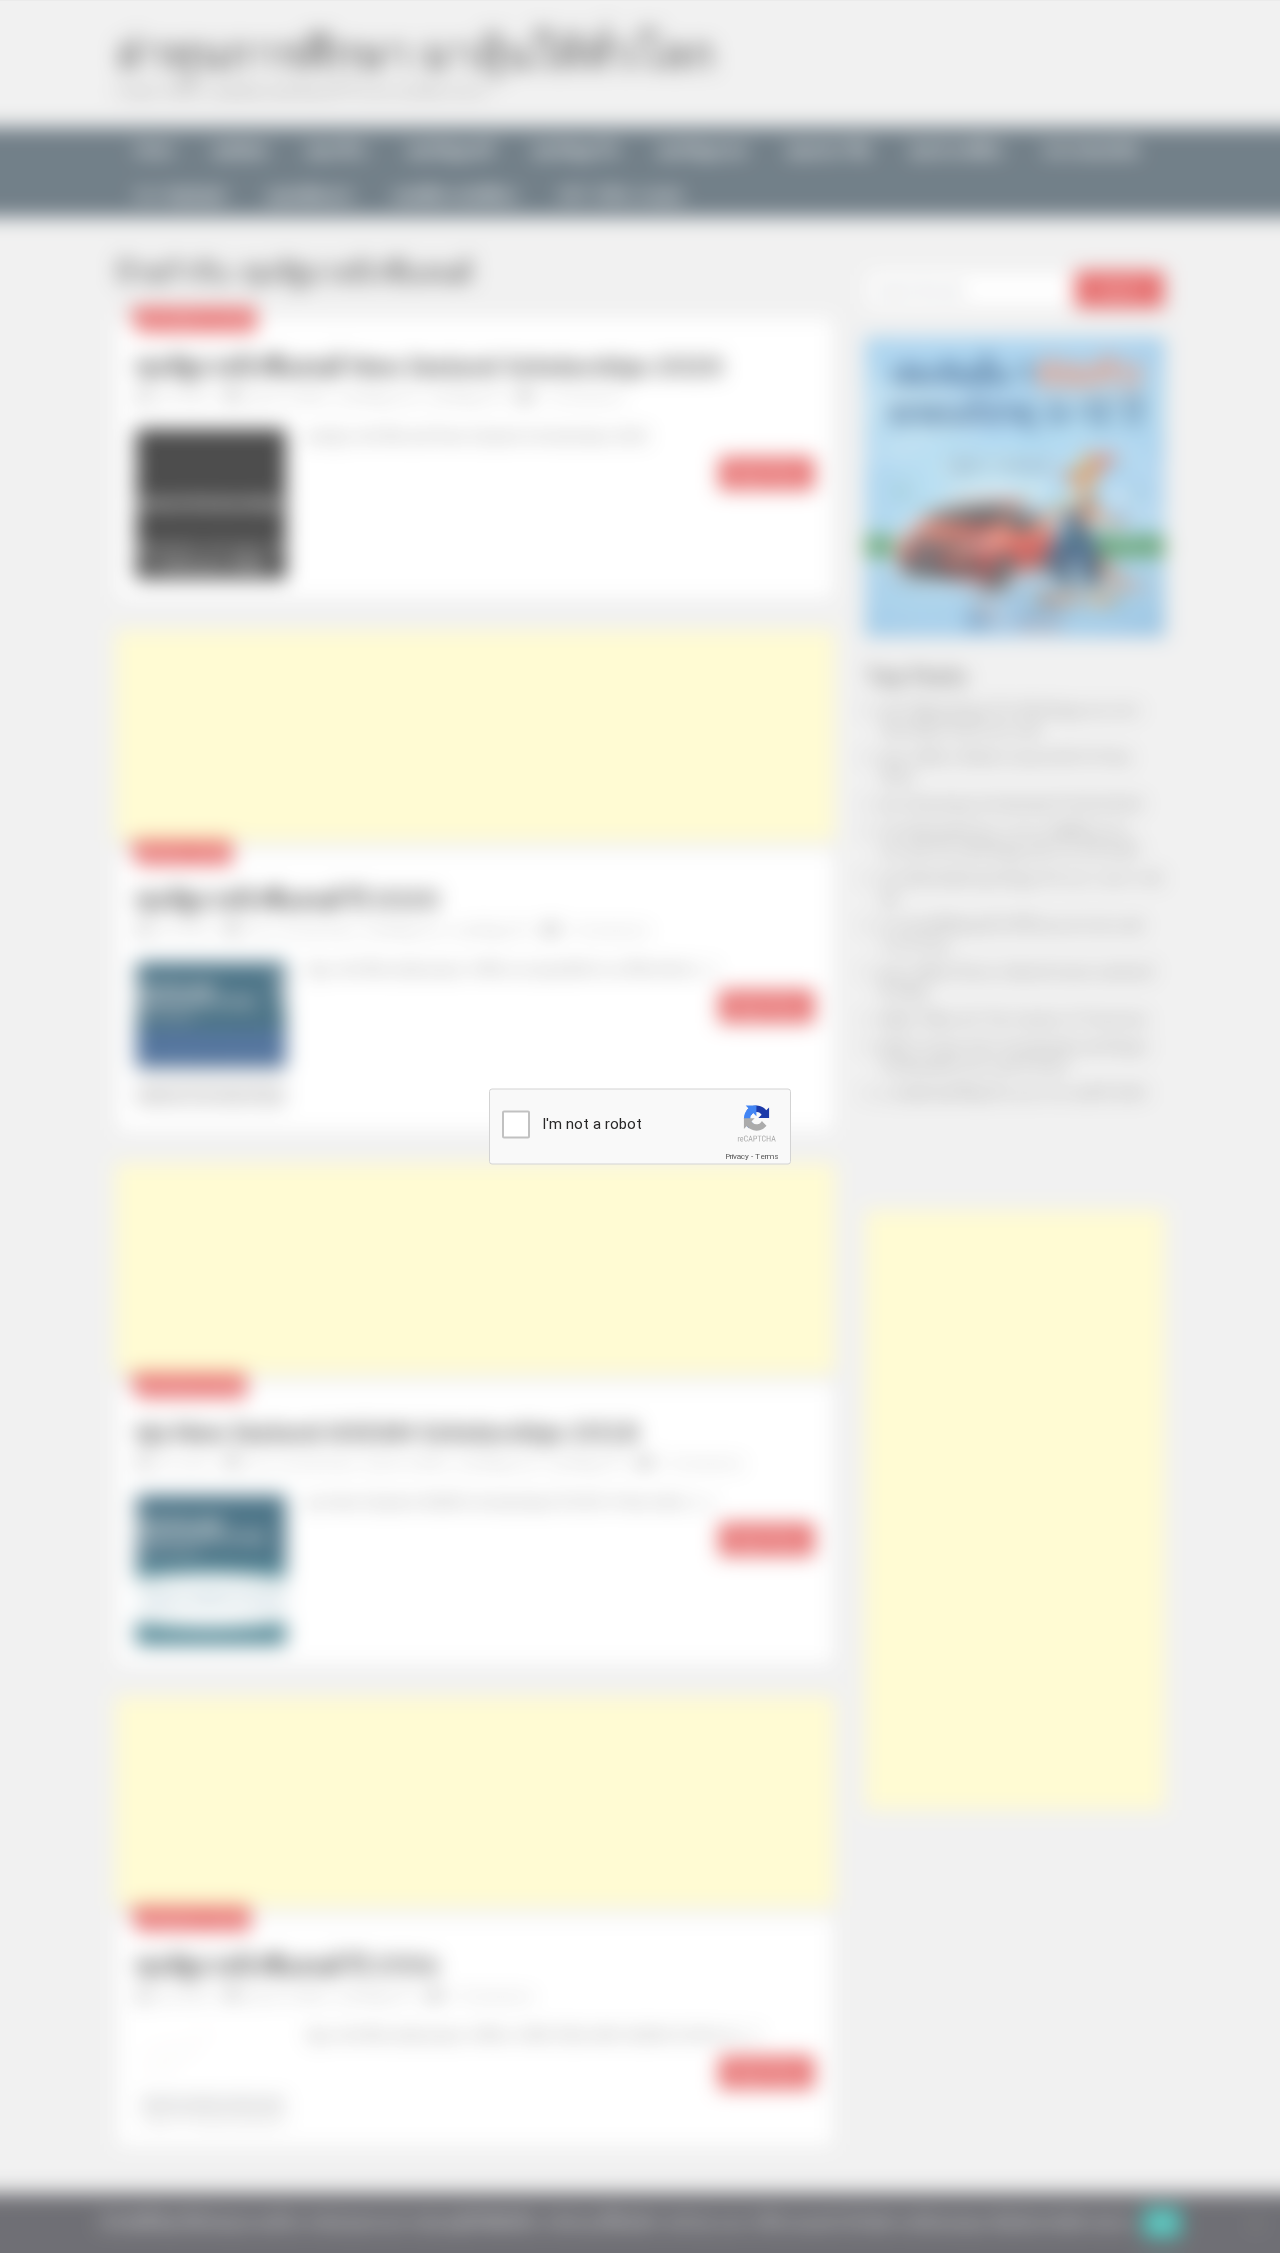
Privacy (737, 1156)
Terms (767, 1156)
